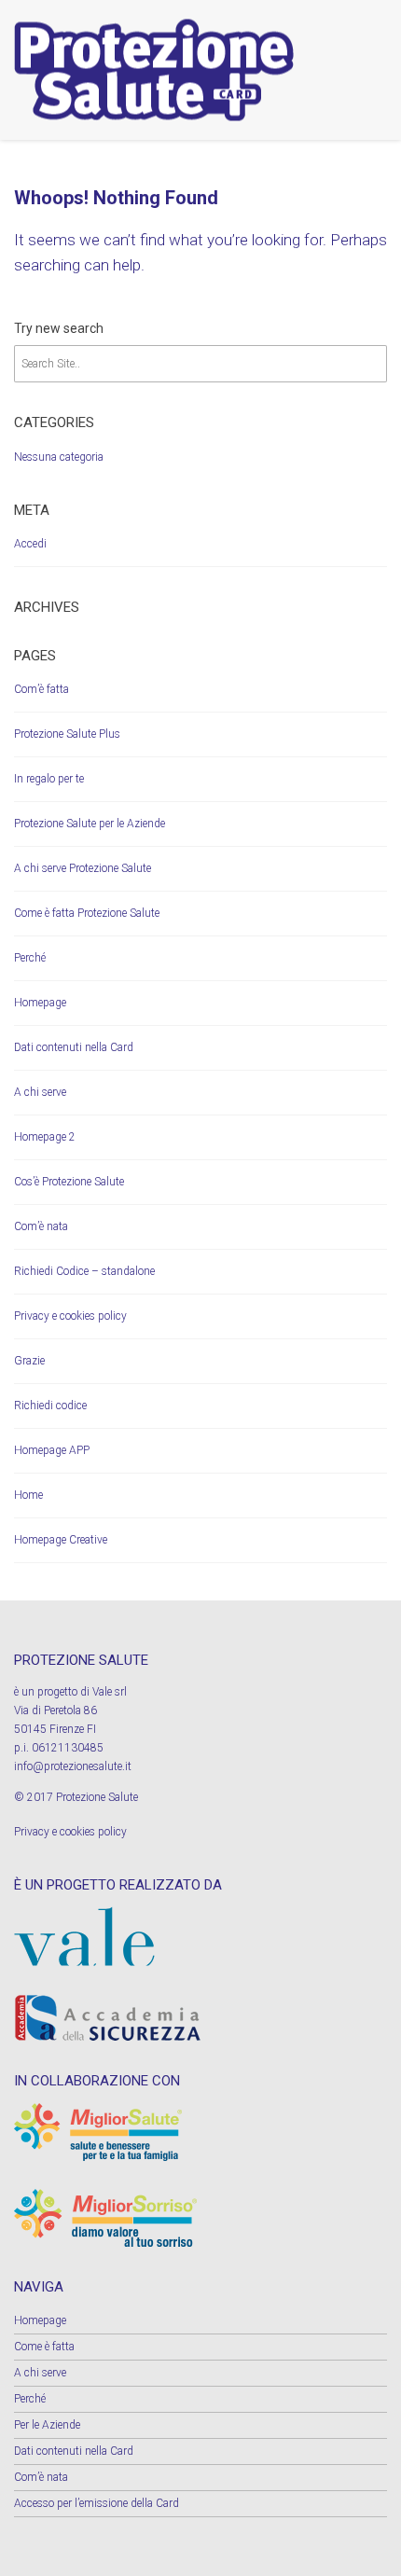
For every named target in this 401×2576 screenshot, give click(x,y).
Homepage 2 (45, 1137)
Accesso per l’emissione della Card (97, 2503)
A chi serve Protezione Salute (83, 868)
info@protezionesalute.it (73, 1766)
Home (28, 1495)
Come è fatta (44, 2347)
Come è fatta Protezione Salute (87, 913)
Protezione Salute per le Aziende (90, 824)
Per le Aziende (47, 2425)
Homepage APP (52, 1450)
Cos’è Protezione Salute (69, 1182)
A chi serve (40, 1092)
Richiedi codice (50, 1406)
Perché (30, 958)
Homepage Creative (61, 1540)
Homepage (40, 1003)
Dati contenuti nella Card (74, 1047)
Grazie (29, 1361)
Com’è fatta (41, 689)
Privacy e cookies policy (70, 1316)
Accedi (30, 544)
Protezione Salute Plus (67, 734)
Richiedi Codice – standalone (84, 1271)
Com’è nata (41, 1226)
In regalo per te (49, 779)
